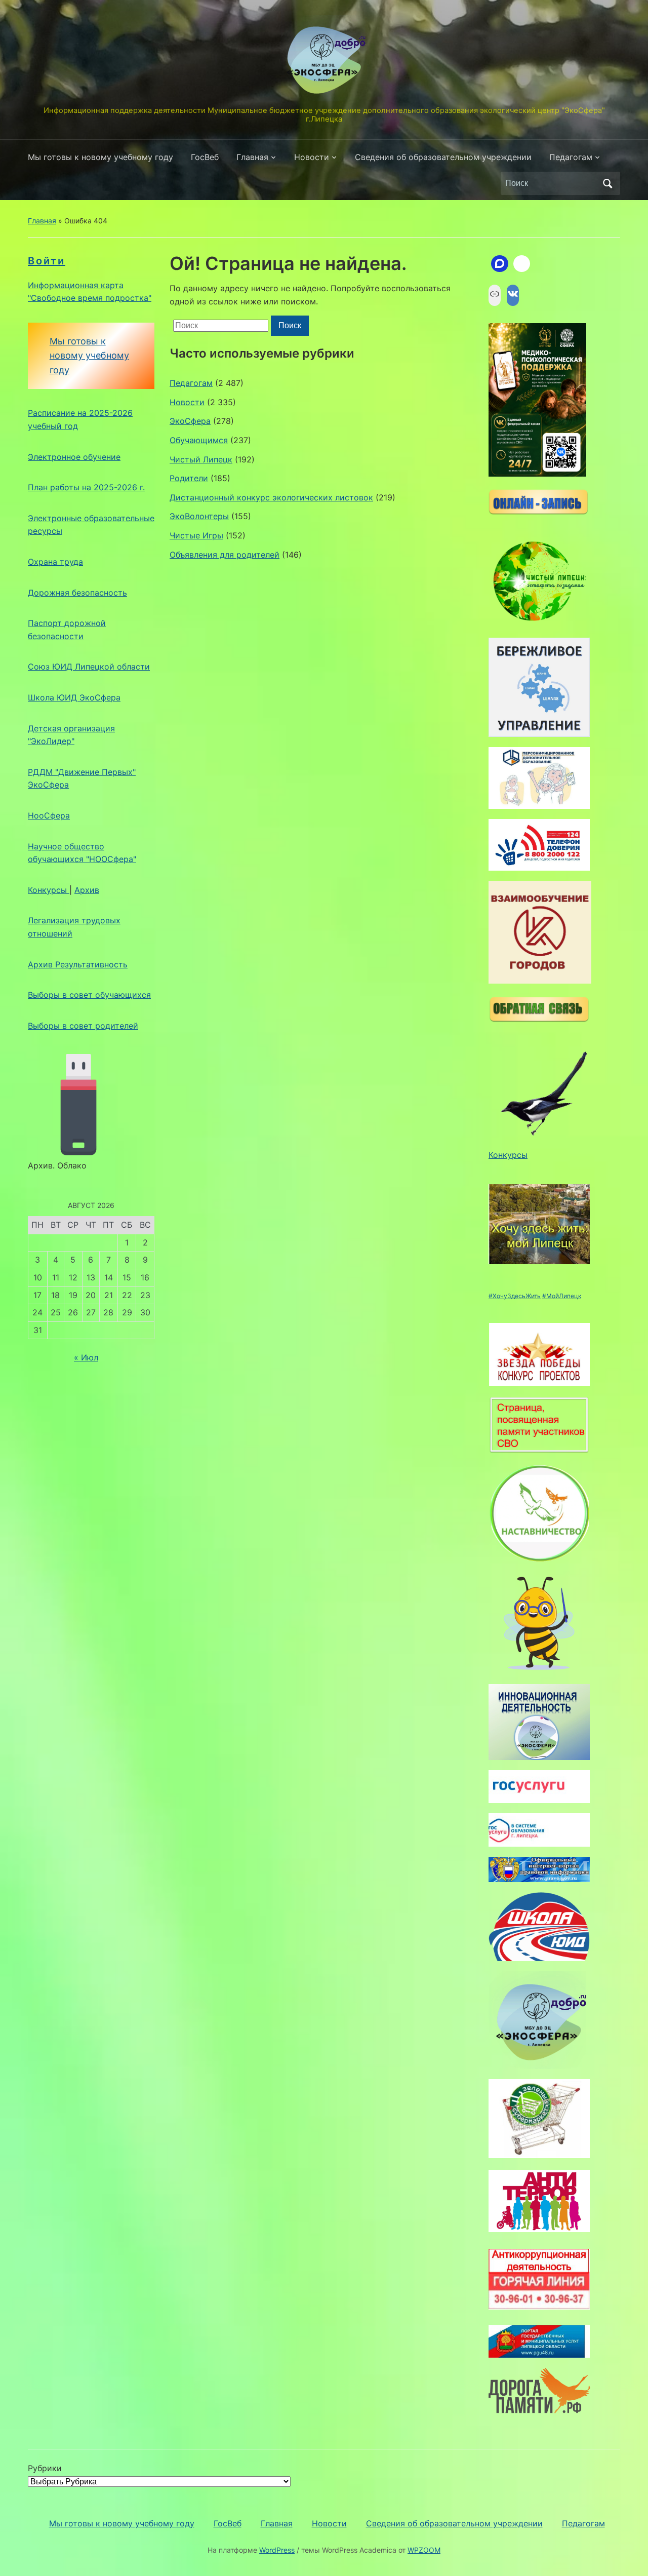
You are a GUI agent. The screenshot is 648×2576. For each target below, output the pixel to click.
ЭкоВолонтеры (199, 516)
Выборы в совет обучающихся (89, 995)
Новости (312, 157)
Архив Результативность (78, 964)
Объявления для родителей (225, 555)
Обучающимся (199, 440)
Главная (252, 157)
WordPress (277, 2550)
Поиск (607, 183)
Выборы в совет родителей (83, 1026)
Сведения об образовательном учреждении (443, 157)
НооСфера (49, 815)
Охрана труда (55, 562)
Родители (189, 478)
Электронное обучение (74, 457)
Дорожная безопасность (77, 593)
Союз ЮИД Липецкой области (89, 667)
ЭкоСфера (190, 421)
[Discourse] (500, 264)
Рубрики (45, 2468)
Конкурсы (49, 890)
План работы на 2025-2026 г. (86, 487)
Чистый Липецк (201, 459)
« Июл (86, 1357)
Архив (87, 890)
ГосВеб (205, 157)
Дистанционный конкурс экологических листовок (271, 497)
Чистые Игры (196, 535)
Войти (47, 261)
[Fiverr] (522, 264)
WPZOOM (424, 2550)
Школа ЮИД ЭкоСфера (74, 697)
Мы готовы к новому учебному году (100, 157)
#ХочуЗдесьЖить (515, 1296)
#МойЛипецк (562, 1296)
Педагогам (571, 157)
